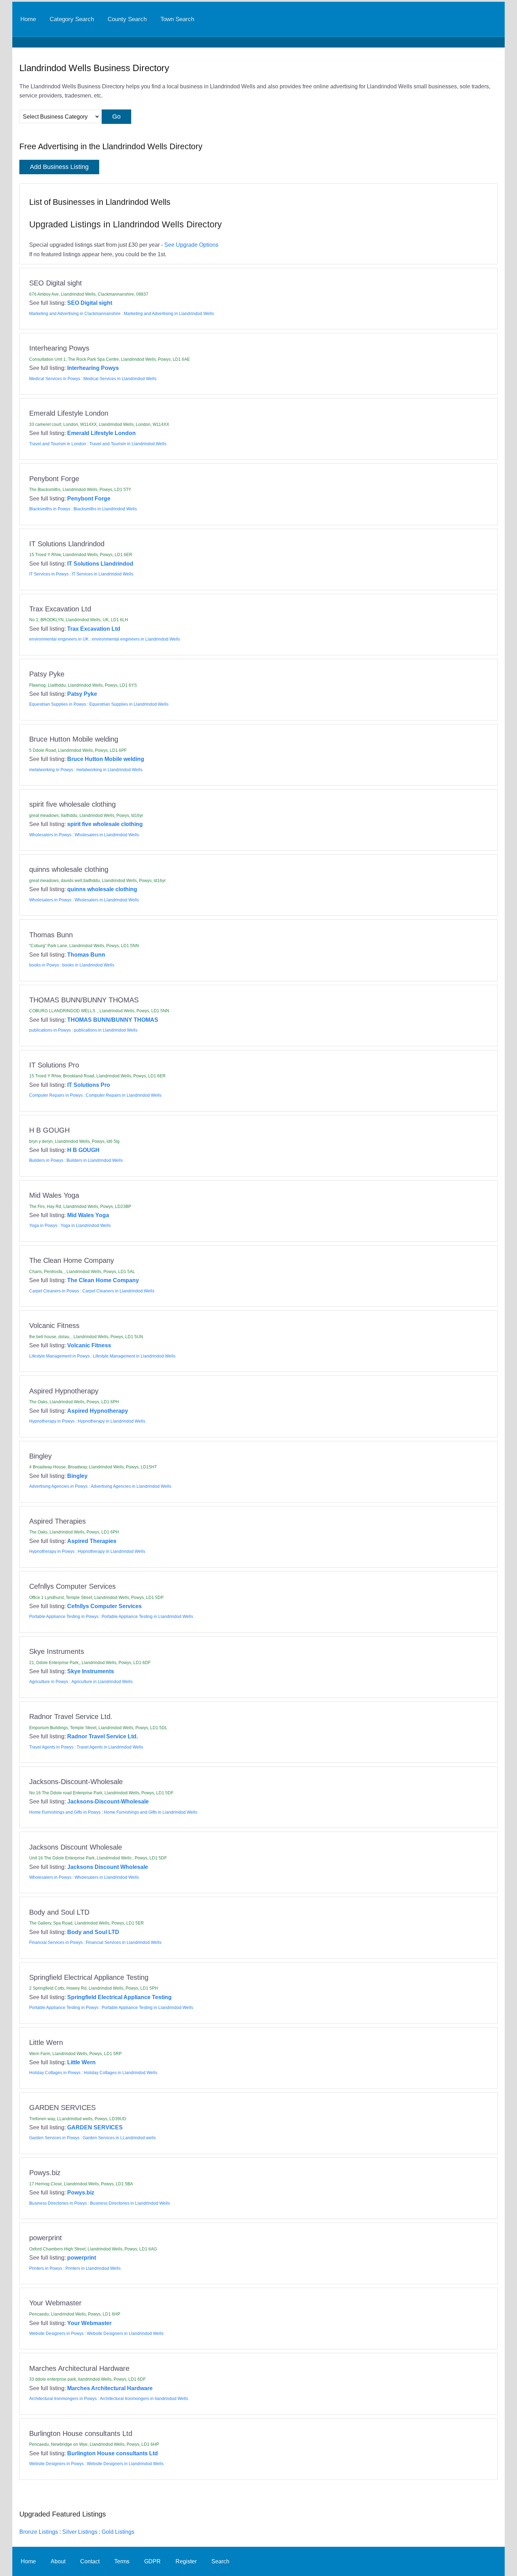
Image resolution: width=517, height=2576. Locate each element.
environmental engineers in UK (59, 639)
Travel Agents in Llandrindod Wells (110, 1747)
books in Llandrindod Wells (88, 965)
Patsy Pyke (82, 694)
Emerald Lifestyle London (101, 433)
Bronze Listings (39, 2532)
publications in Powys (50, 1030)
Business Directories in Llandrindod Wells (130, 2203)
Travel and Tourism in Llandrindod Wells (128, 444)
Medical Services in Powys (55, 379)
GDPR (152, 2561)
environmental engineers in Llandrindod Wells (136, 639)
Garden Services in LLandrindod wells (119, 2138)
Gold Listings (118, 2532)
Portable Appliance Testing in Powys (64, 1617)
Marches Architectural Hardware (110, 2388)
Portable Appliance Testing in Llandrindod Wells (147, 1617)
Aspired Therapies (92, 1541)
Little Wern (81, 2062)
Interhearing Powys (93, 368)
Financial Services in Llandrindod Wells (124, 1942)
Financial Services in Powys (56, 1942)
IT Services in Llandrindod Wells (103, 574)
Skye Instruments (91, 1671)
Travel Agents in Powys (51, 1747)
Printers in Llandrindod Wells (93, 2268)
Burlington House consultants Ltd (113, 2453)
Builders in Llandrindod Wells (95, 1160)
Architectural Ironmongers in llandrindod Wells (144, 2399)
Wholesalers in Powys (50, 835)
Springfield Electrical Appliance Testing (119, 1997)
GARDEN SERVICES (95, 2127)
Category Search (72, 19)
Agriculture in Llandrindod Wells (102, 1682)
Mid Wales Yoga (88, 1215)
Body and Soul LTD (93, 1932)
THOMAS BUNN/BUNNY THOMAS (113, 1020)
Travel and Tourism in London (58, 444)
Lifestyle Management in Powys (59, 1356)
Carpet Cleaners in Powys (54, 1291)
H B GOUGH (83, 1150)
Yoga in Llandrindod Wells (86, 1226)
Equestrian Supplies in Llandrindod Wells (129, 704)
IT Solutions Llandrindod (100, 563)
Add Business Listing (59, 167)
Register (186, 2561)
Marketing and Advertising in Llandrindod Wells (169, 314)
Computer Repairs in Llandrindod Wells (124, 1095)
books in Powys (44, 965)
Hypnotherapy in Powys (52, 1421)
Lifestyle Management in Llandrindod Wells (134, 1356)
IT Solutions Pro (89, 1085)
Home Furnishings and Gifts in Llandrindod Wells (151, 1812)
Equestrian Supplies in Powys (58, 704)
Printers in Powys (46, 2268)
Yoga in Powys (43, 1226)
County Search (127, 19)
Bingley (77, 1476)
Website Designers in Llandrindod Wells (125, 2333)
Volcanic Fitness (89, 1345)
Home (28, 19)
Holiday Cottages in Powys (55, 2073)
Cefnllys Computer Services (104, 1606)
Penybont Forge (89, 498)
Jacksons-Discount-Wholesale (108, 1801)
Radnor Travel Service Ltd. (103, 1736)
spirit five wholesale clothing (105, 824)
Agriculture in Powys (49, 1682)
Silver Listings (80, 2532)
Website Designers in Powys (56, 2333)
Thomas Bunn (86, 955)
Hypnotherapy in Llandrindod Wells (111, 1421)
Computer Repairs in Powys (56, 1095)
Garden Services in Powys (54, 2138)
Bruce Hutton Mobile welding (106, 759)
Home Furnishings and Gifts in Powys (65, 1812)
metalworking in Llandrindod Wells (109, 770)
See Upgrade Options (191, 245)
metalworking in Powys (51, 770)
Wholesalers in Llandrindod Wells (107, 835)
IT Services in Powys (49, 574)
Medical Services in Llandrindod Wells (120, 379)
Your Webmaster (89, 2323)
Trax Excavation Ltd (94, 629)
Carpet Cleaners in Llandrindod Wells (118, 1291)
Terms (122, 2561)
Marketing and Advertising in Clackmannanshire (75, 314)
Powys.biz (81, 2192)
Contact (90, 2561)
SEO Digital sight (90, 303)
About (58, 2561)
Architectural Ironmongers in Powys (63, 2399)
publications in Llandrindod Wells (106, 1030)
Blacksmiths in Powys (50, 509)
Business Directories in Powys (58, 2203)
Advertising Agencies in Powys (58, 1486)
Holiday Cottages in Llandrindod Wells (120, 2073)
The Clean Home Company (103, 1280)
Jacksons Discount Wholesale (108, 1867)
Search (220, 2561)
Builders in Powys (46, 1160)
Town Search (177, 19)
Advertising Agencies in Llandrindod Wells (131, 1486)
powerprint (82, 2257)
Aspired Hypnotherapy (98, 1411)
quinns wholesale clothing (102, 889)
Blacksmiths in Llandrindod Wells (105, 509)
